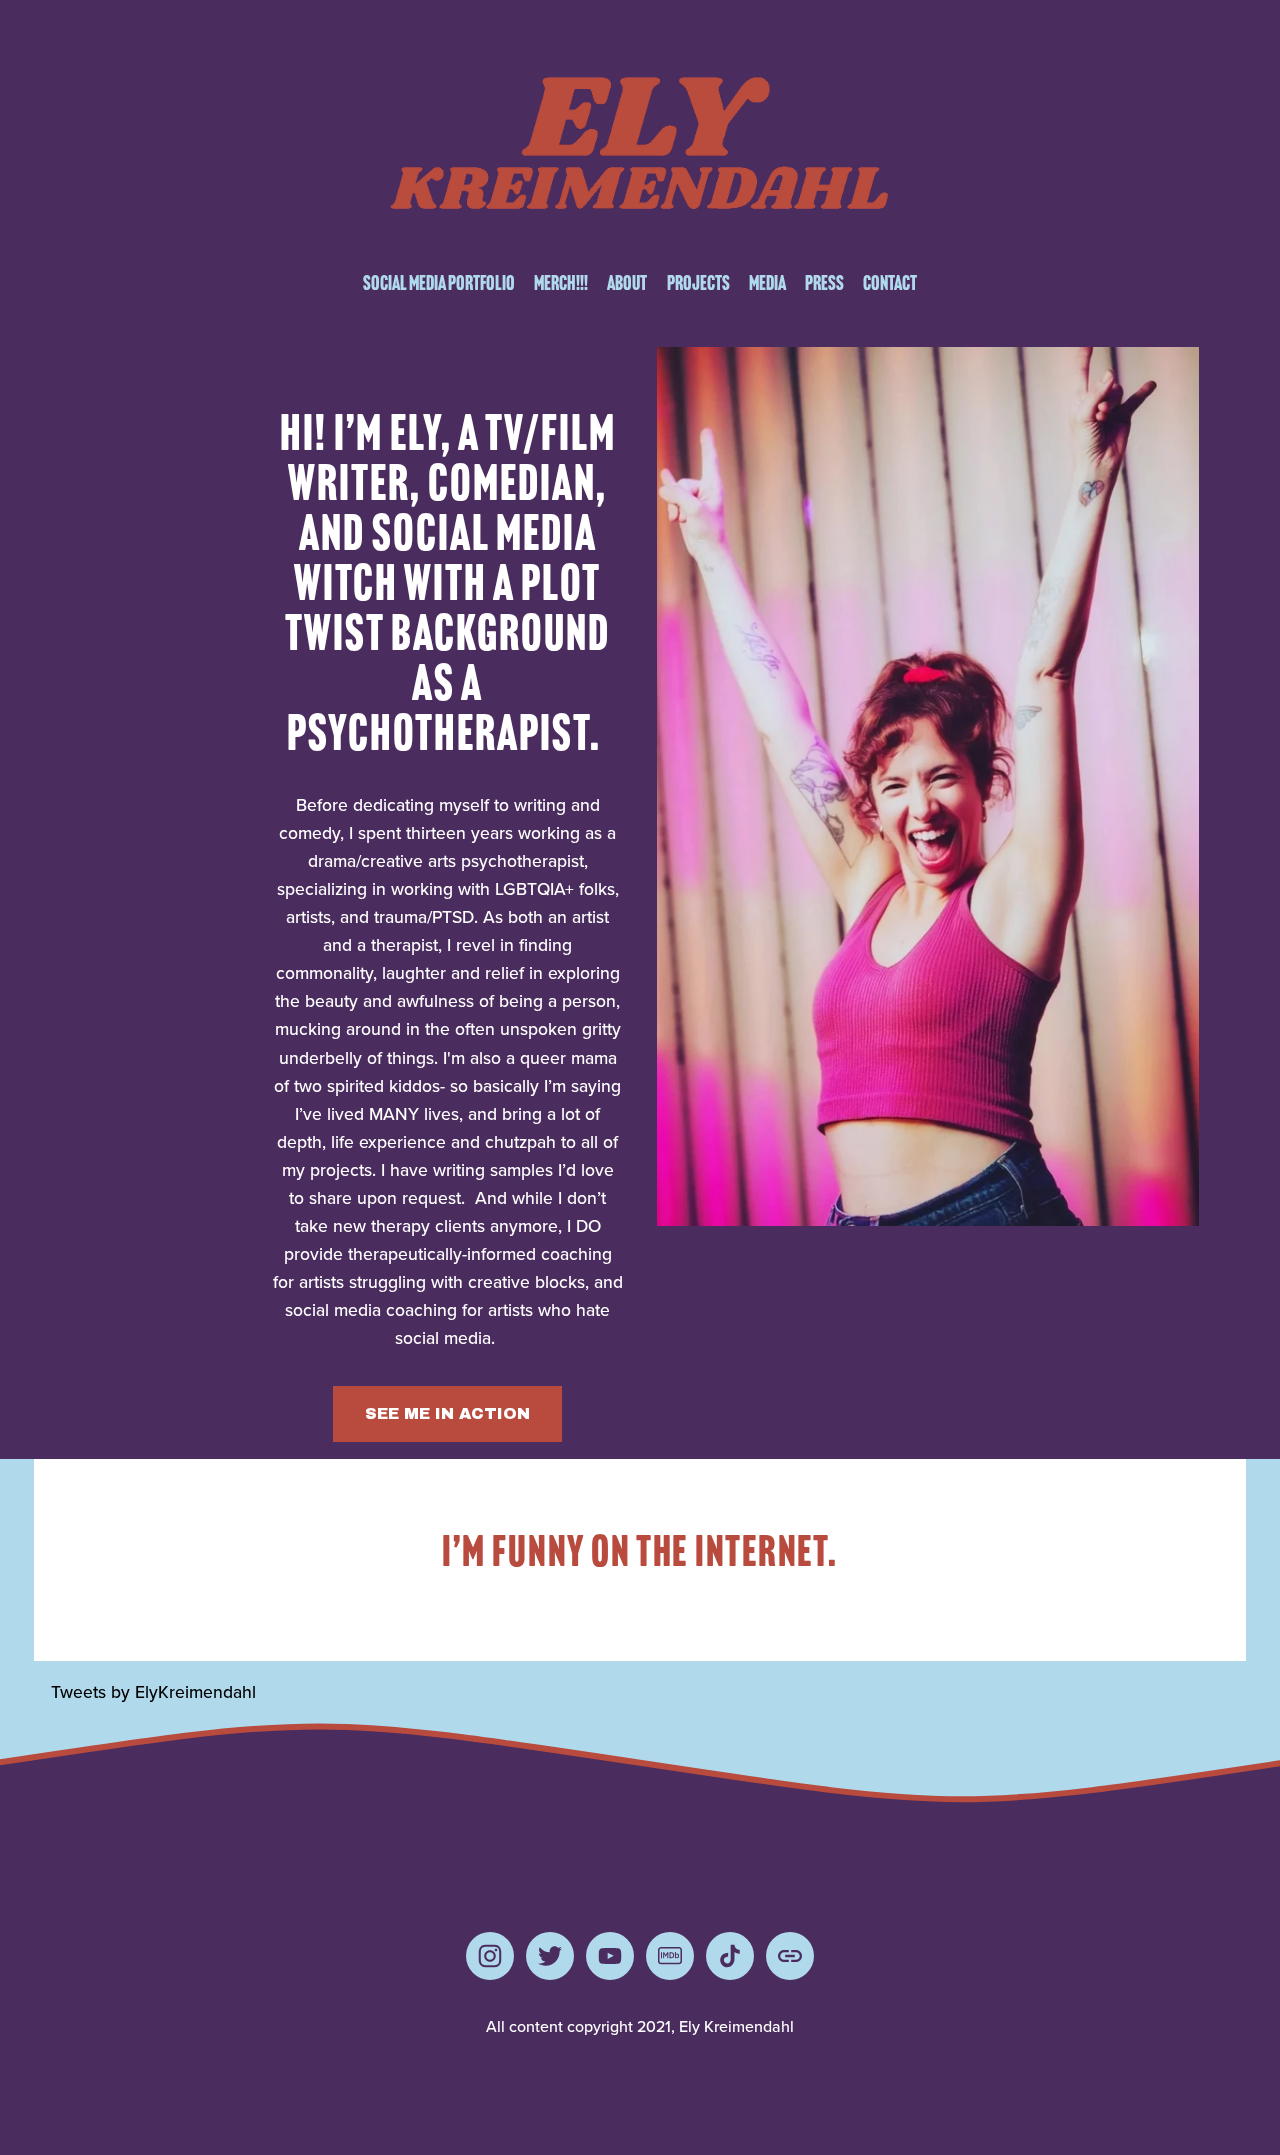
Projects (698, 283)
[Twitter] (550, 1956)
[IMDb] (670, 1956)
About (627, 283)
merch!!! (561, 283)
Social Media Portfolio (439, 283)
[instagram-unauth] (490, 1956)
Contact (890, 283)
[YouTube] (610, 1956)
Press (824, 283)
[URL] (790, 1956)
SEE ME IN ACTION (447, 1413)
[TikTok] (730, 1956)
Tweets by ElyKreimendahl (153, 1691)
